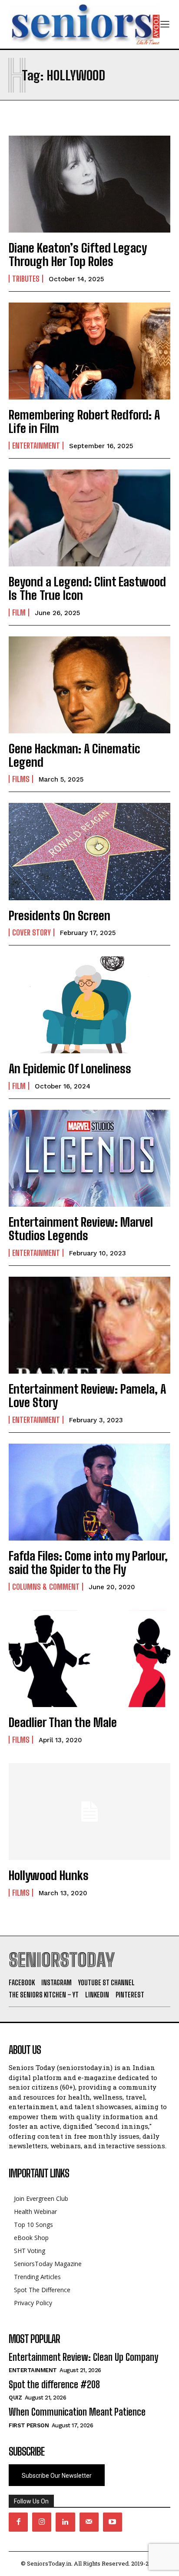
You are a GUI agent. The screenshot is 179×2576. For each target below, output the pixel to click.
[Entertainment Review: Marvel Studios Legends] (89, 1158)
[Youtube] (113, 2522)
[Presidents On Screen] (89, 851)
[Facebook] (18, 2522)
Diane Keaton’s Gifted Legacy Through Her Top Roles (78, 255)
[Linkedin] (65, 2522)
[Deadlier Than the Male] (89, 1659)
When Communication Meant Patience (77, 2412)
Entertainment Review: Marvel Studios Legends (81, 1229)
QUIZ (15, 2398)
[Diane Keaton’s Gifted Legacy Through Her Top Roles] (89, 184)
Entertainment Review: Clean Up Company (83, 2357)
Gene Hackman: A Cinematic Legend (75, 755)
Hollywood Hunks (49, 1875)
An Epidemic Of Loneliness (70, 1068)
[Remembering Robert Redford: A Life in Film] (89, 351)
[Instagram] (42, 2522)
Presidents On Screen (60, 915)
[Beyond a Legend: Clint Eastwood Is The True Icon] (89, 518)
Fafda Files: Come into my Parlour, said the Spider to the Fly (88, 1563)
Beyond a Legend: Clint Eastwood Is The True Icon (87, 588)
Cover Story (31, 932)
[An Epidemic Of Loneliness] (89, 1005)
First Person (29, 2425)
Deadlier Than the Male (63, 1722)
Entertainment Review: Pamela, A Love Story (87, 1396)
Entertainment (36, 446)
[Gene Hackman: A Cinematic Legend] (89, 685)
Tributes (26, 279)
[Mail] (89, 2522)
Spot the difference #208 (54, 2385)
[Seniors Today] (84, 24)
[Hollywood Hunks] (89, 1812)
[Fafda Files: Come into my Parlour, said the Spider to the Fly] (89, 1492)
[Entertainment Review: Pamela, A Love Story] (89, 1325)
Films (21, 779)
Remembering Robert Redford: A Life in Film (84, 421)
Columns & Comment (46, 1587)
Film (19, 612)
